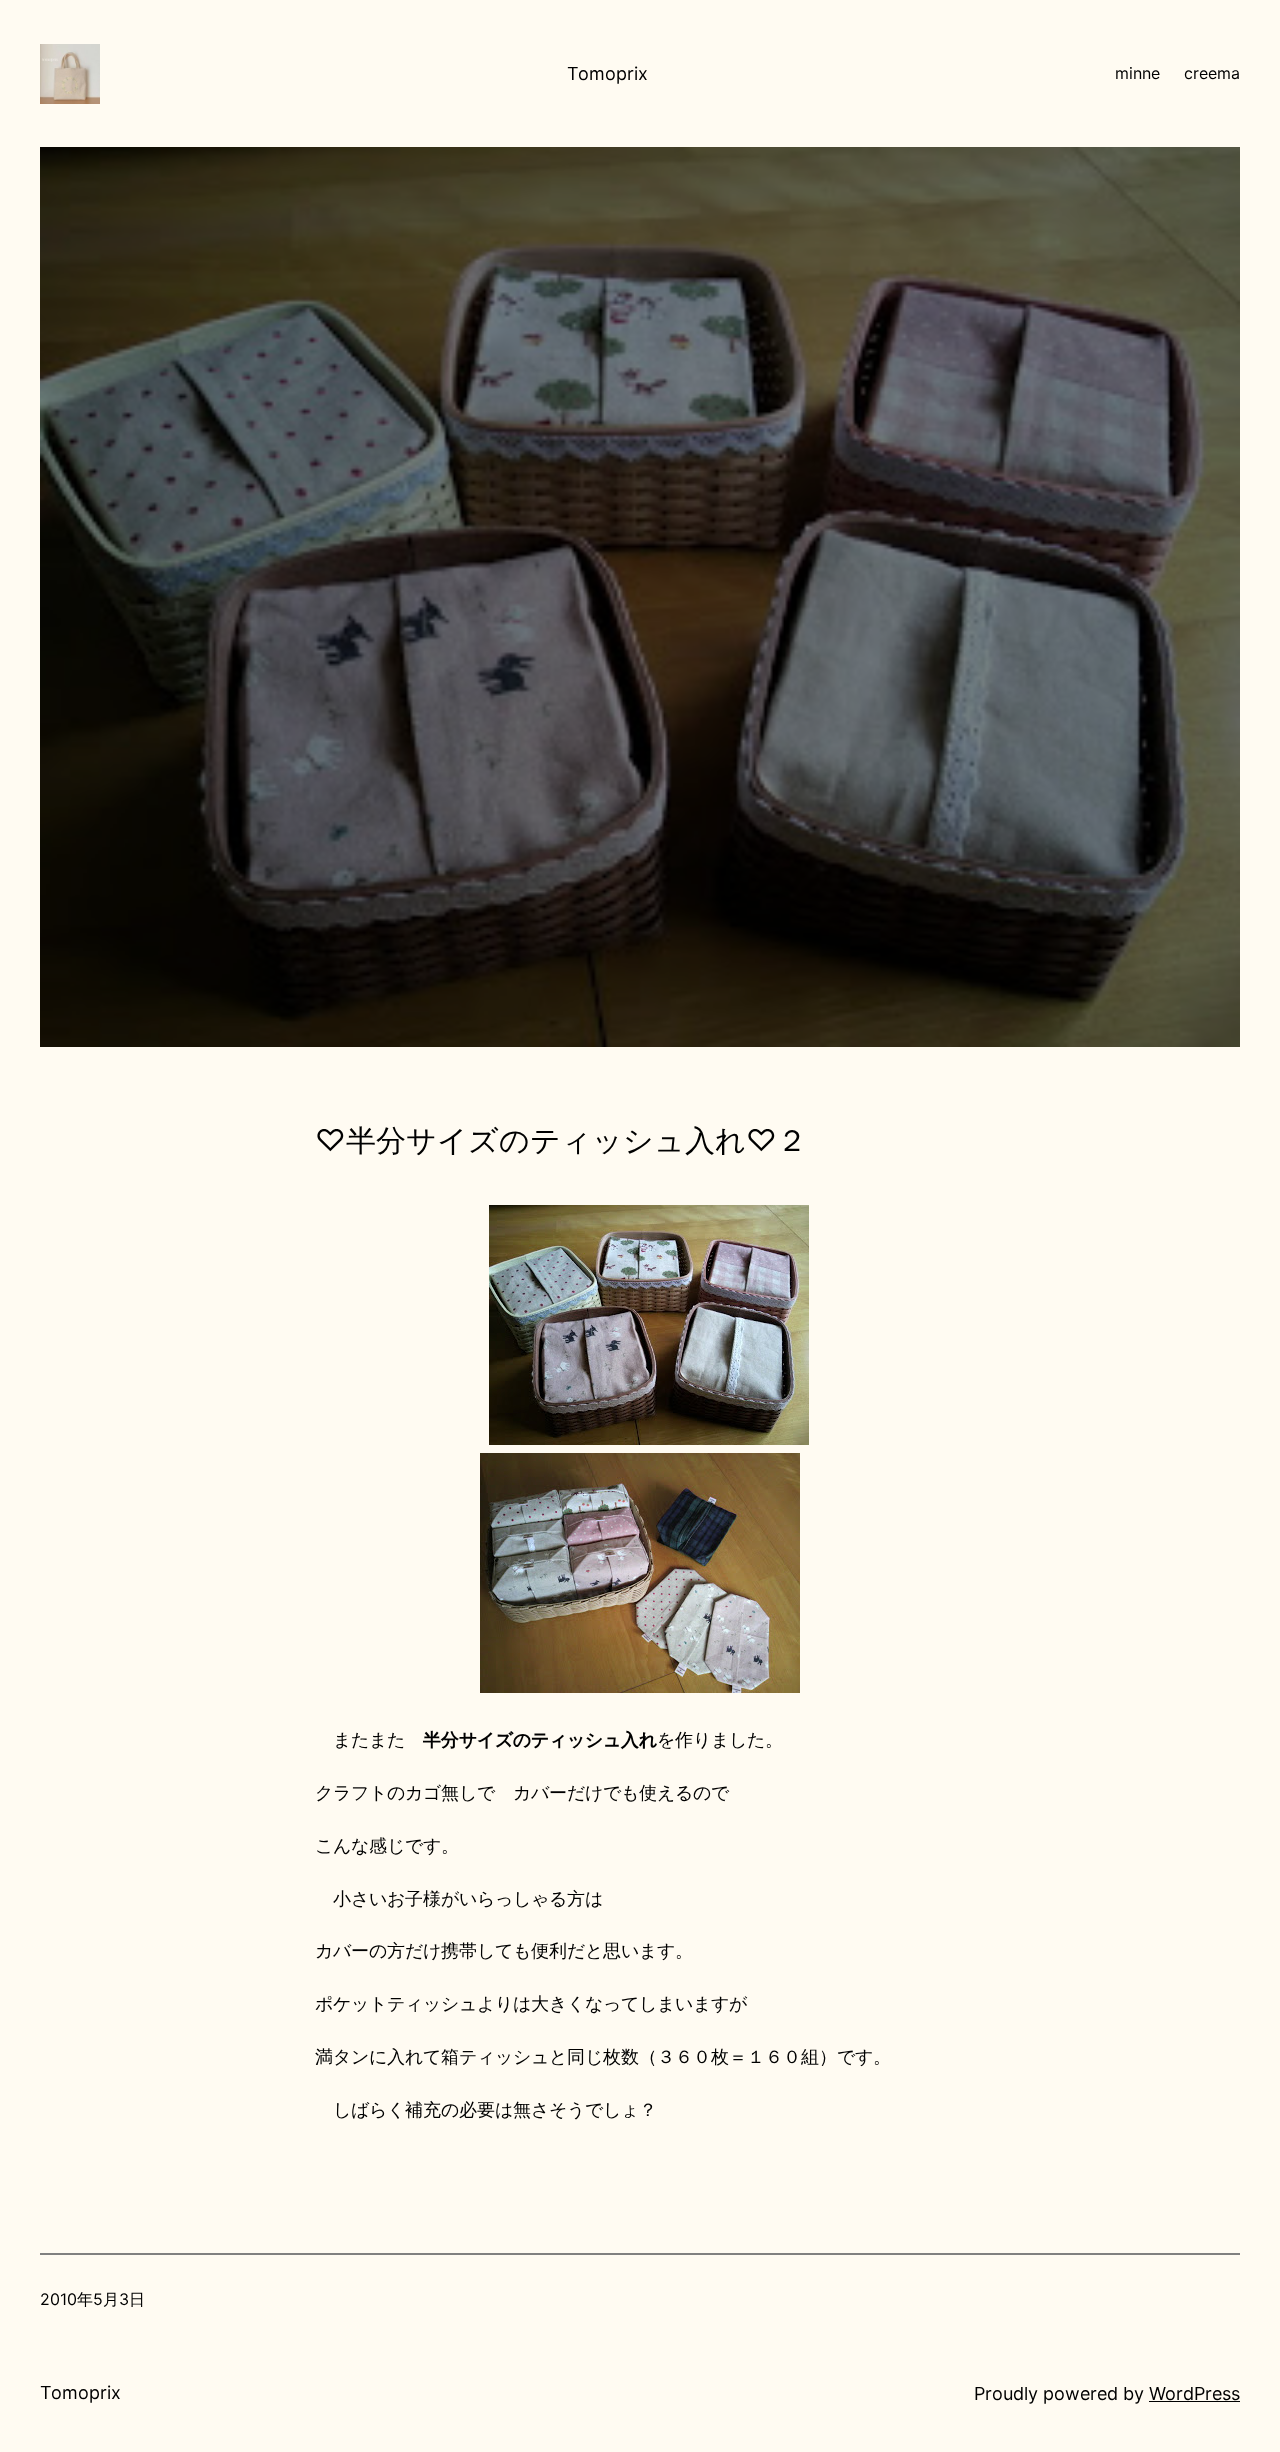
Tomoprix (607, 73)
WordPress (1194, 2393)
